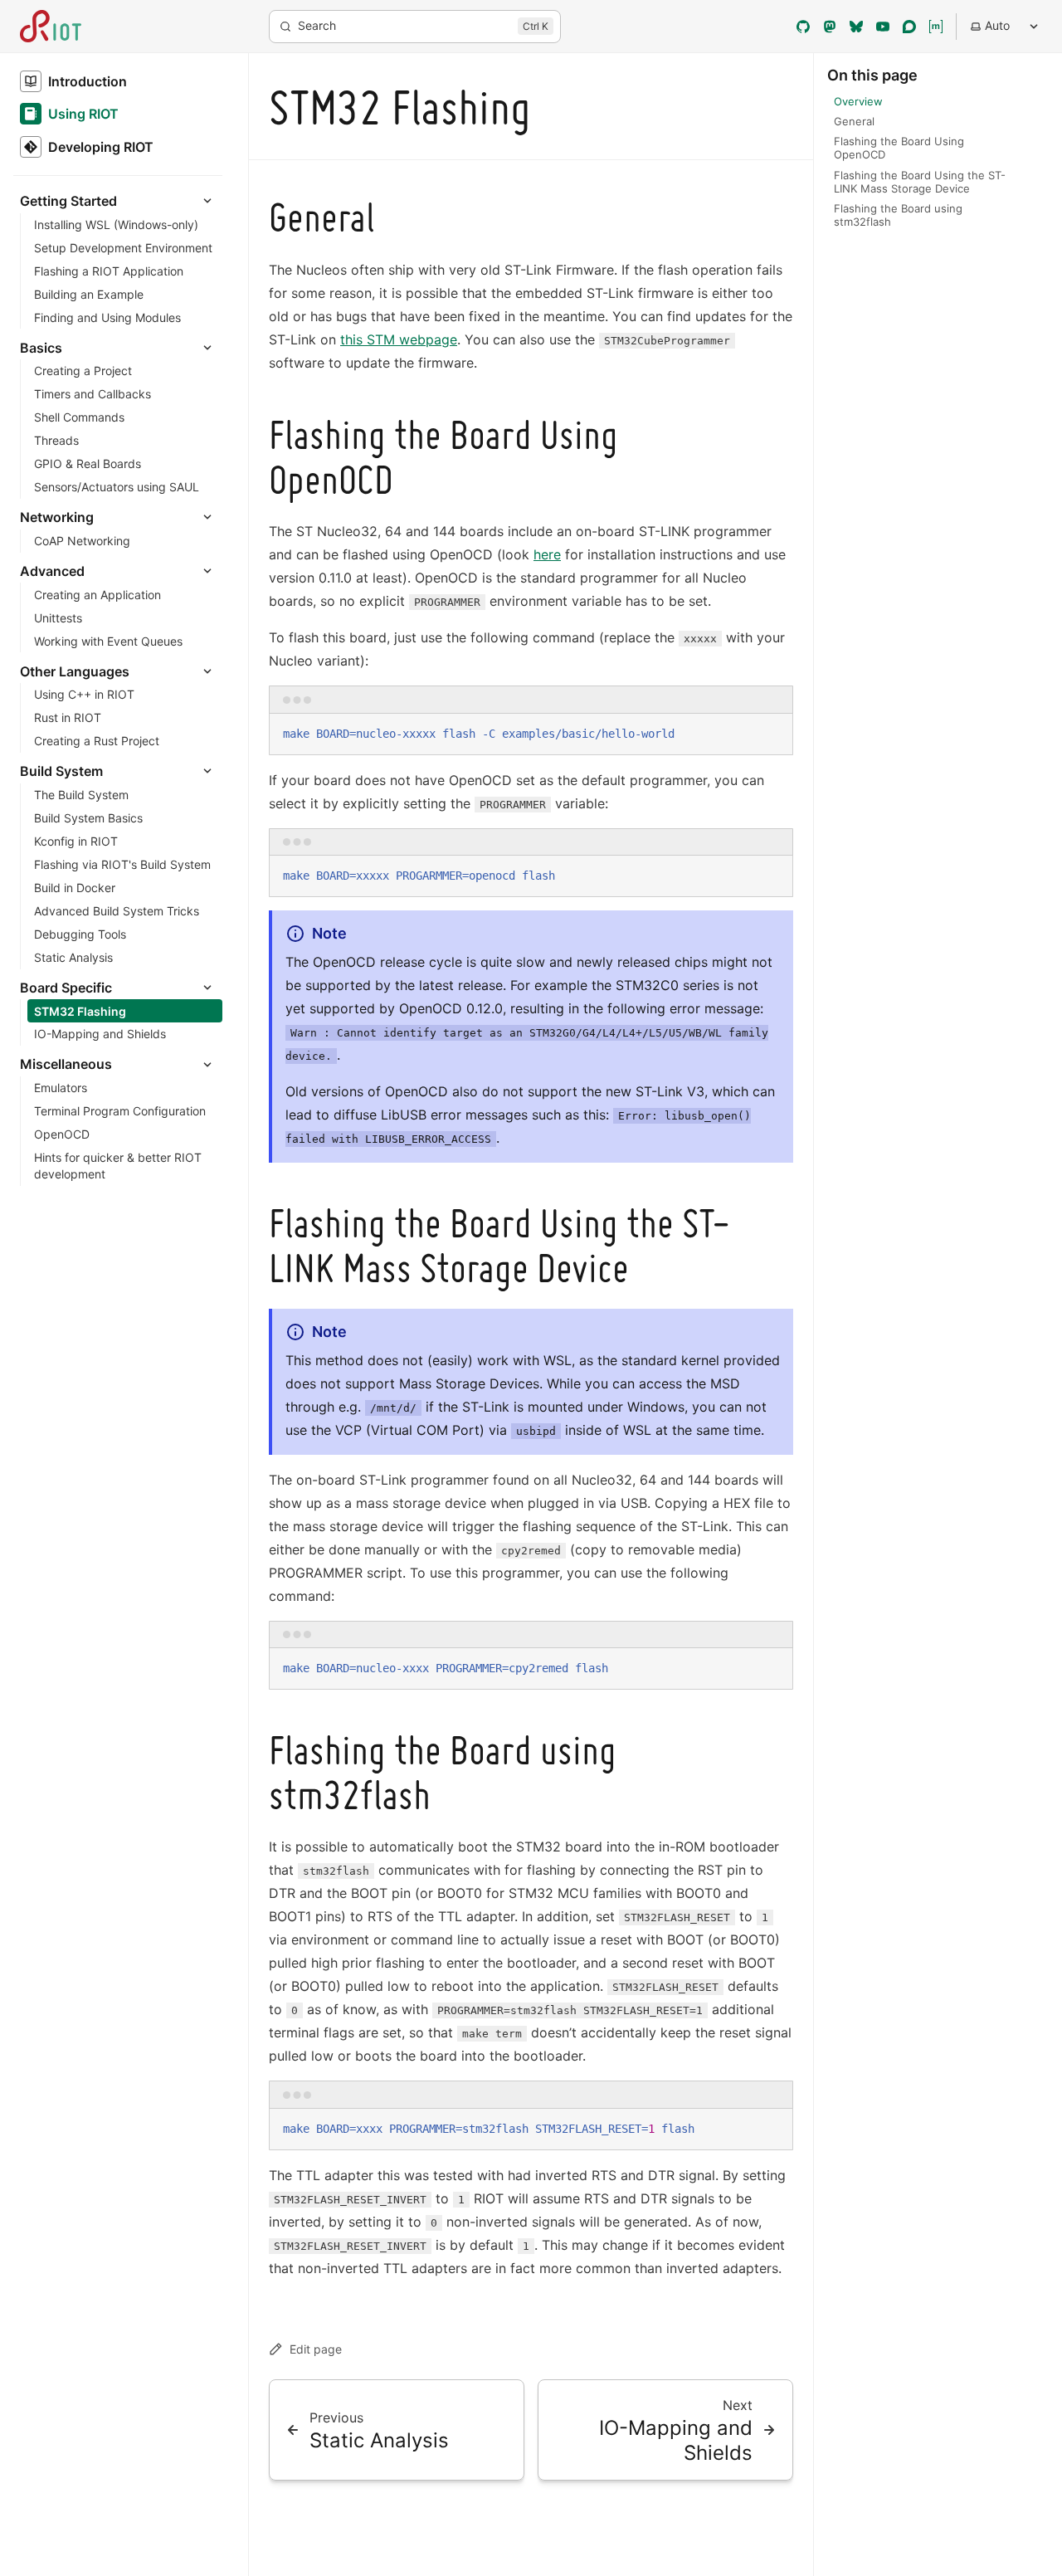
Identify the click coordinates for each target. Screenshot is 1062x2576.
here (547, 554)
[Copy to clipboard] (772, 733)
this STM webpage (399, 339)
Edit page (316, 2349)
